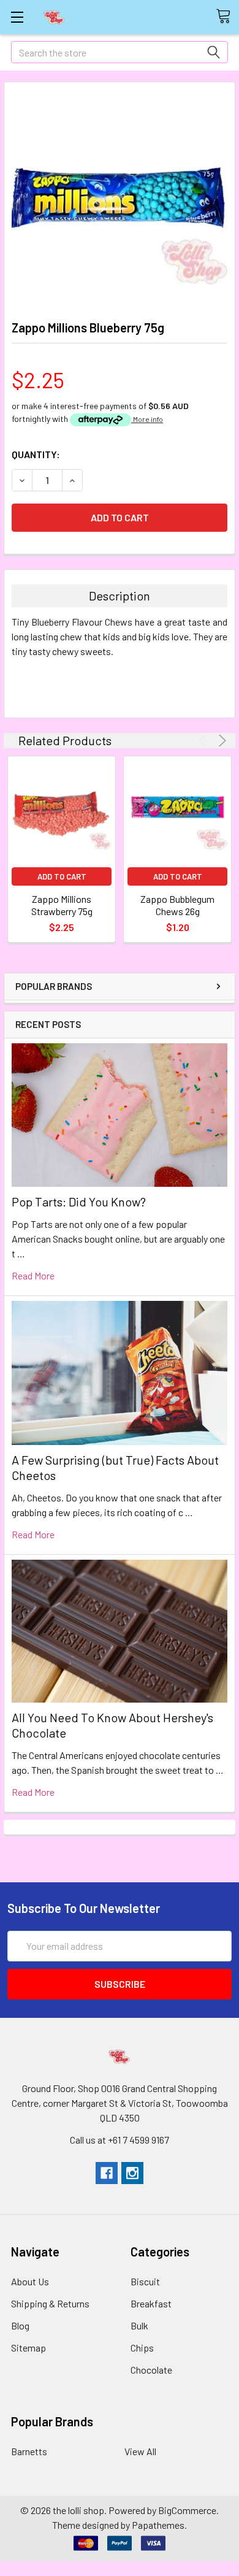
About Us (30, 2281)
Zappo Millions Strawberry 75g (62, 905)
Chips (142, 2348)
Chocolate (151, 2370)
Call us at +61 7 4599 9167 (120, 2140)
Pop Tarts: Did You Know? (79, 1202)
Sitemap (28, 2348)
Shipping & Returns (50, 2303)
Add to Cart (62, 876)
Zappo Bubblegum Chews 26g (177, 905)
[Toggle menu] (17, 17)
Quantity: (36, 454)
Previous (205, 741)
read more (33, 1275)
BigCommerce (187, 2510)
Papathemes (158, 2525)
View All (140, 2451)
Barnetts (29, 2451)
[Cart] (227, 17)
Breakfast (151, 2303)
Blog (20, 2325)
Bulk (139, 2325)
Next (220, 741)
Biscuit (145, 2281)
